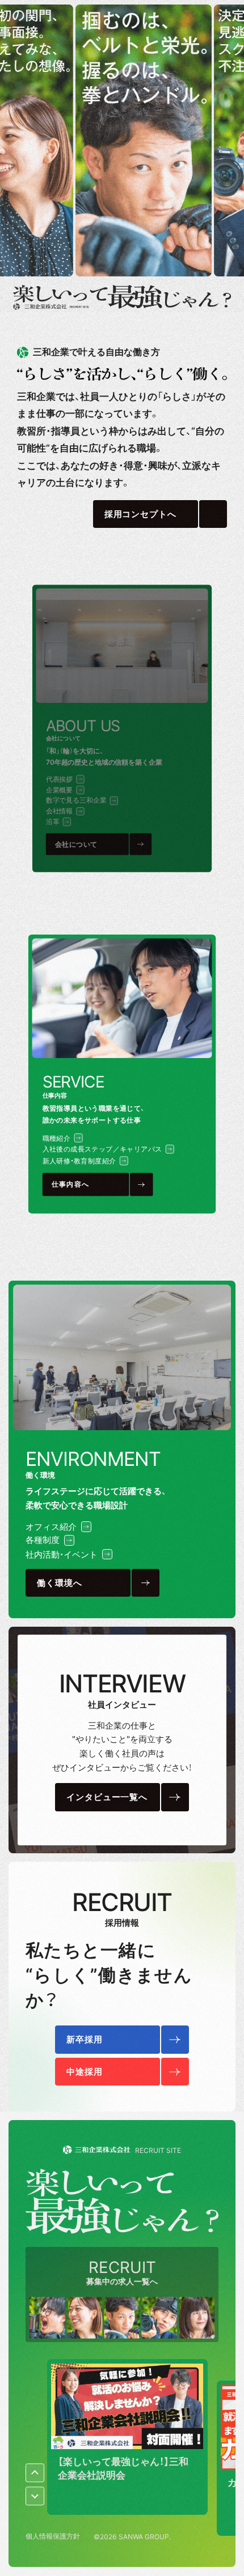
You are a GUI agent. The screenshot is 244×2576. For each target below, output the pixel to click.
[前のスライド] (35, 2473)
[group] (127, 2437)
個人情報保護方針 (53, 2536)
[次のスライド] (35, 2496)
